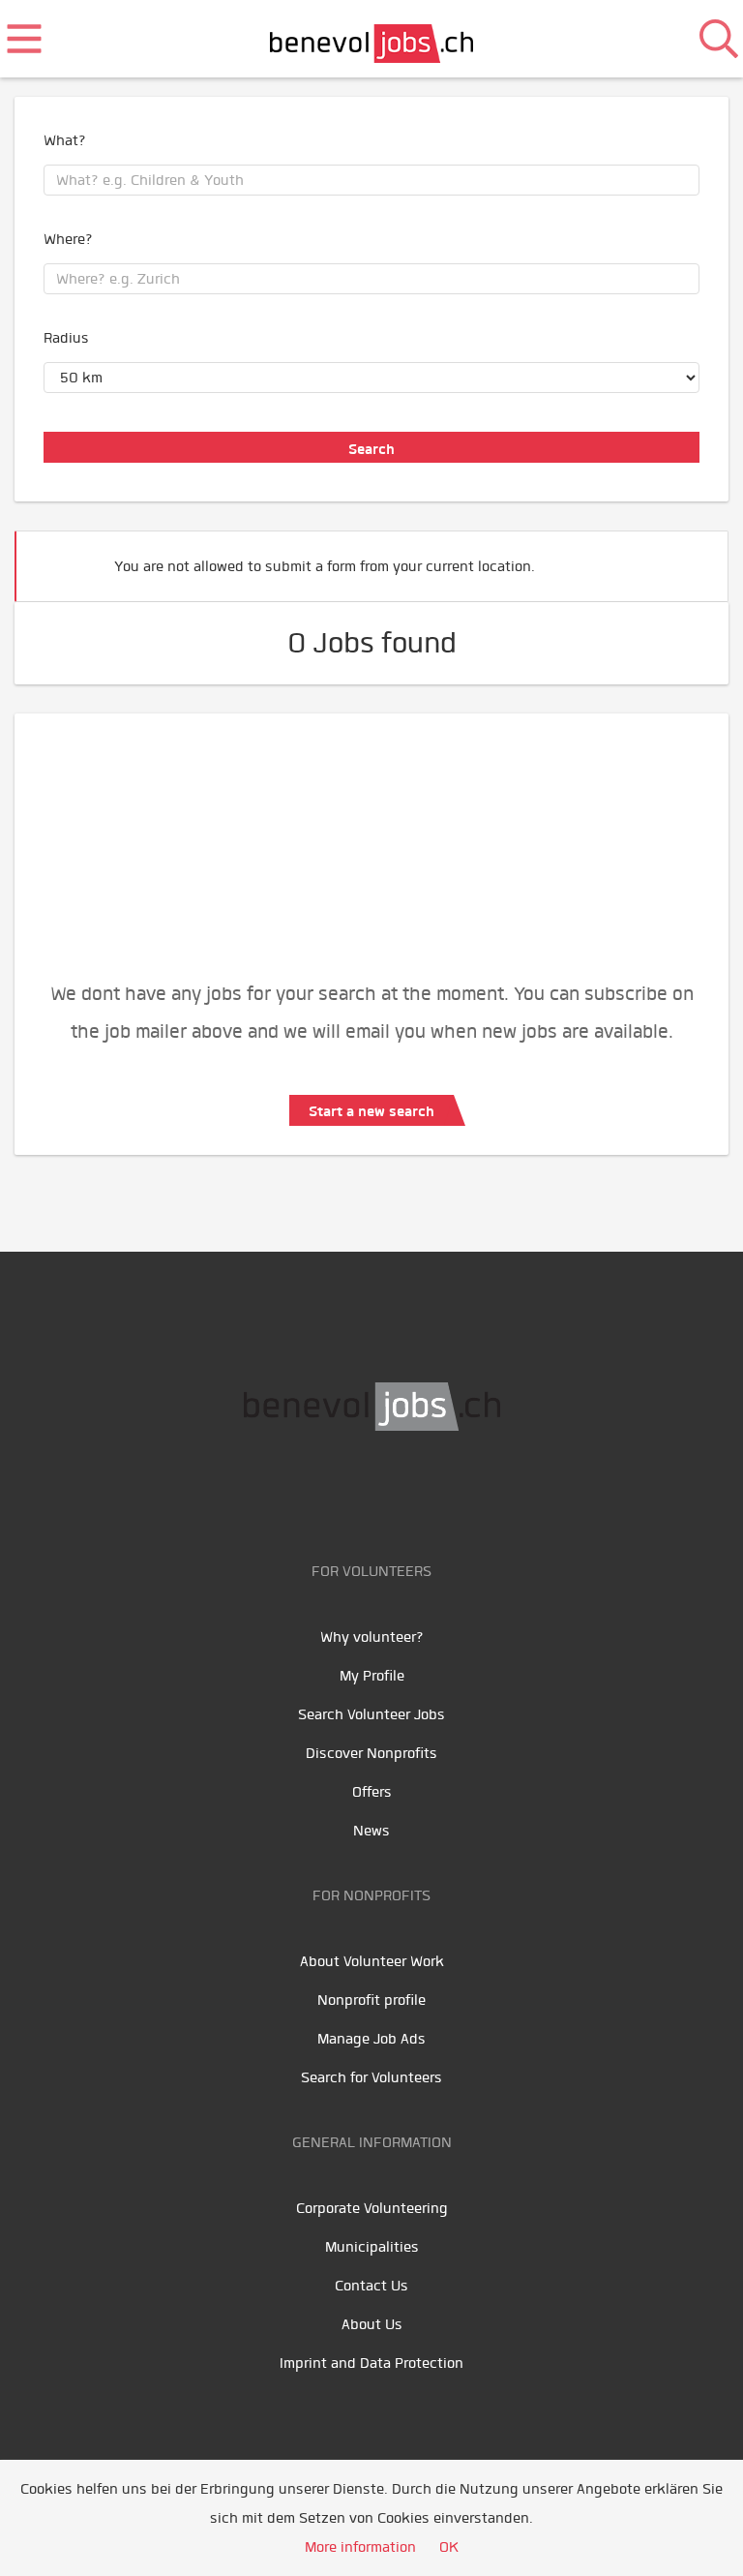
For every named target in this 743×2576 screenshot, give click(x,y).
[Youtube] (355, 1492)
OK (449, 2547)
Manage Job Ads (371, 2039)
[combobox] (371, 180)
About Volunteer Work (372, 1961)
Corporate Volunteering (372, 2208)
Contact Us (371, 2286)
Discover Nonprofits (371, 1753)
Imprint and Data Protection (371, 2363)
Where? (68, 239)
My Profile (372, 1676)
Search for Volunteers (371, 2077)
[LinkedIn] (398, 1492)
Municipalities (372, 2247)
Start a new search (371, 1111)
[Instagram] (437, 1492)
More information (360, 2547)
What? (65, 140)
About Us (372, 2324)
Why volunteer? (372, 1637)
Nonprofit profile (371, 2000)
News (371, 1831)
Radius (66, 338)
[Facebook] (311, 1492)
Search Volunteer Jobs (371, 1714)
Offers (372, 1792)
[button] (684, 558)
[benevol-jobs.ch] (372, 39)
